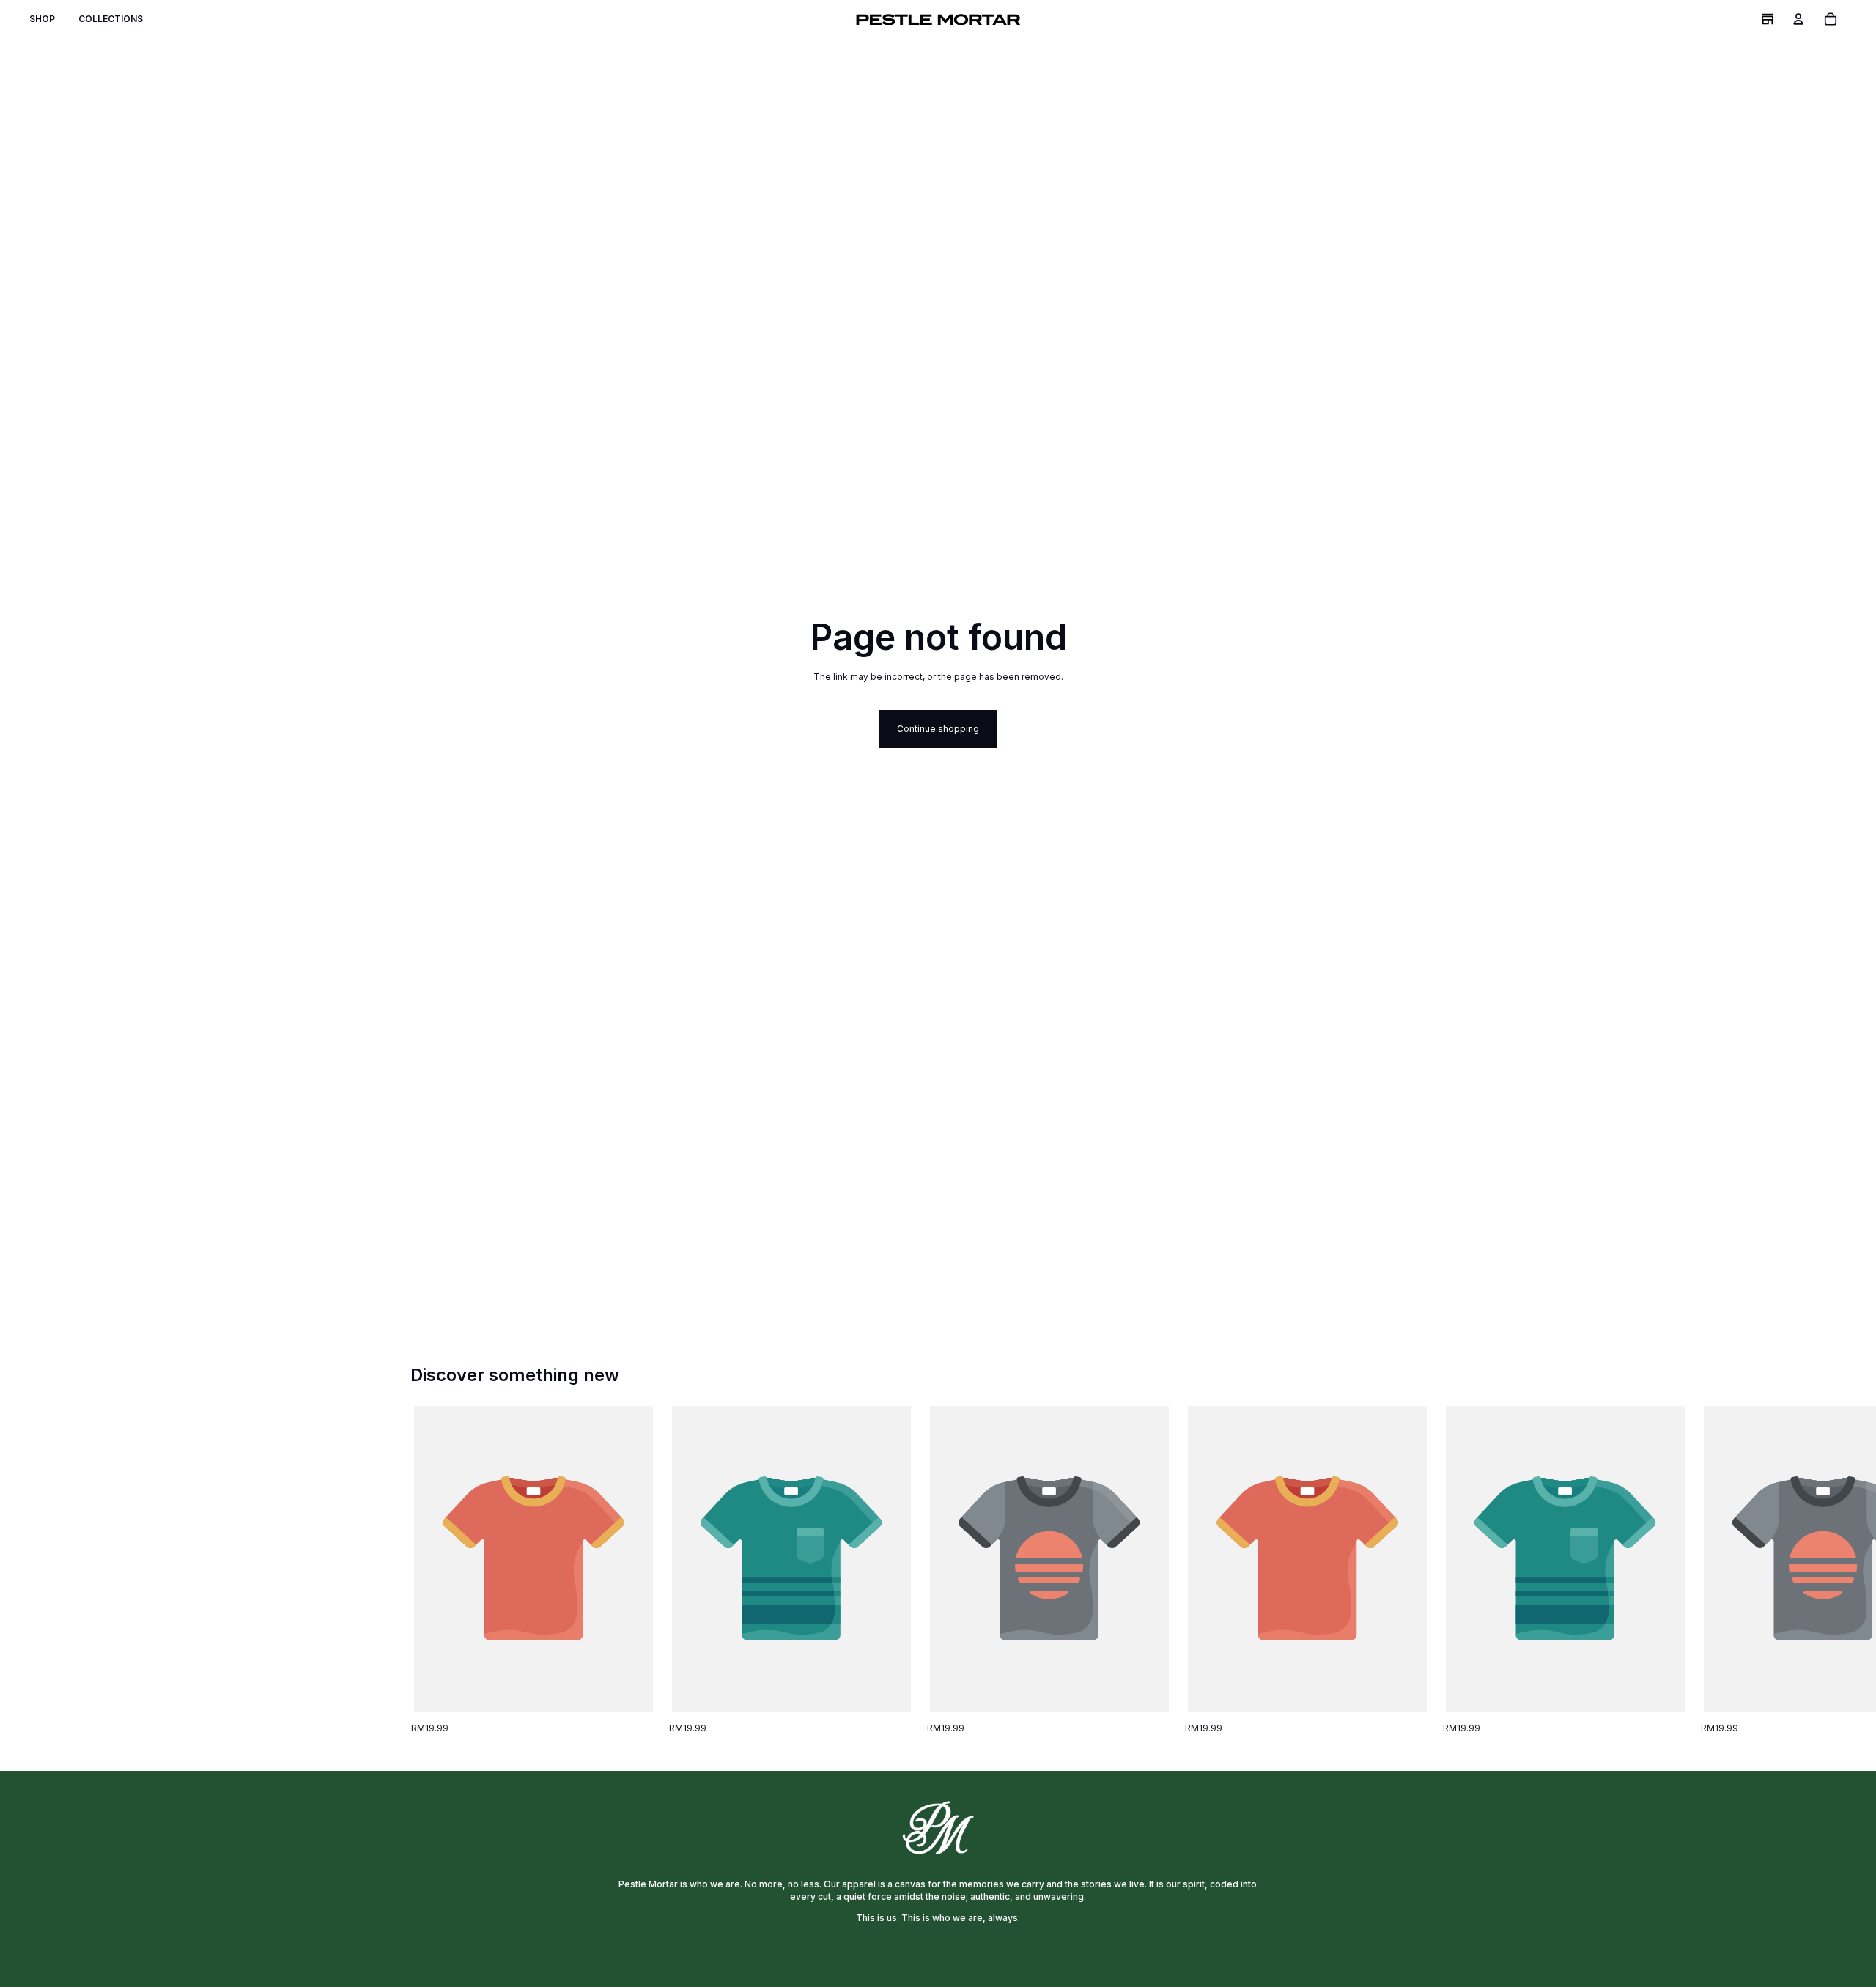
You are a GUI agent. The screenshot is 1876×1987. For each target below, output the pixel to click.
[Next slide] (1450, 1571)
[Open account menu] (1798, 19)
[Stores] (1768, 19)
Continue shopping (938, 729)
